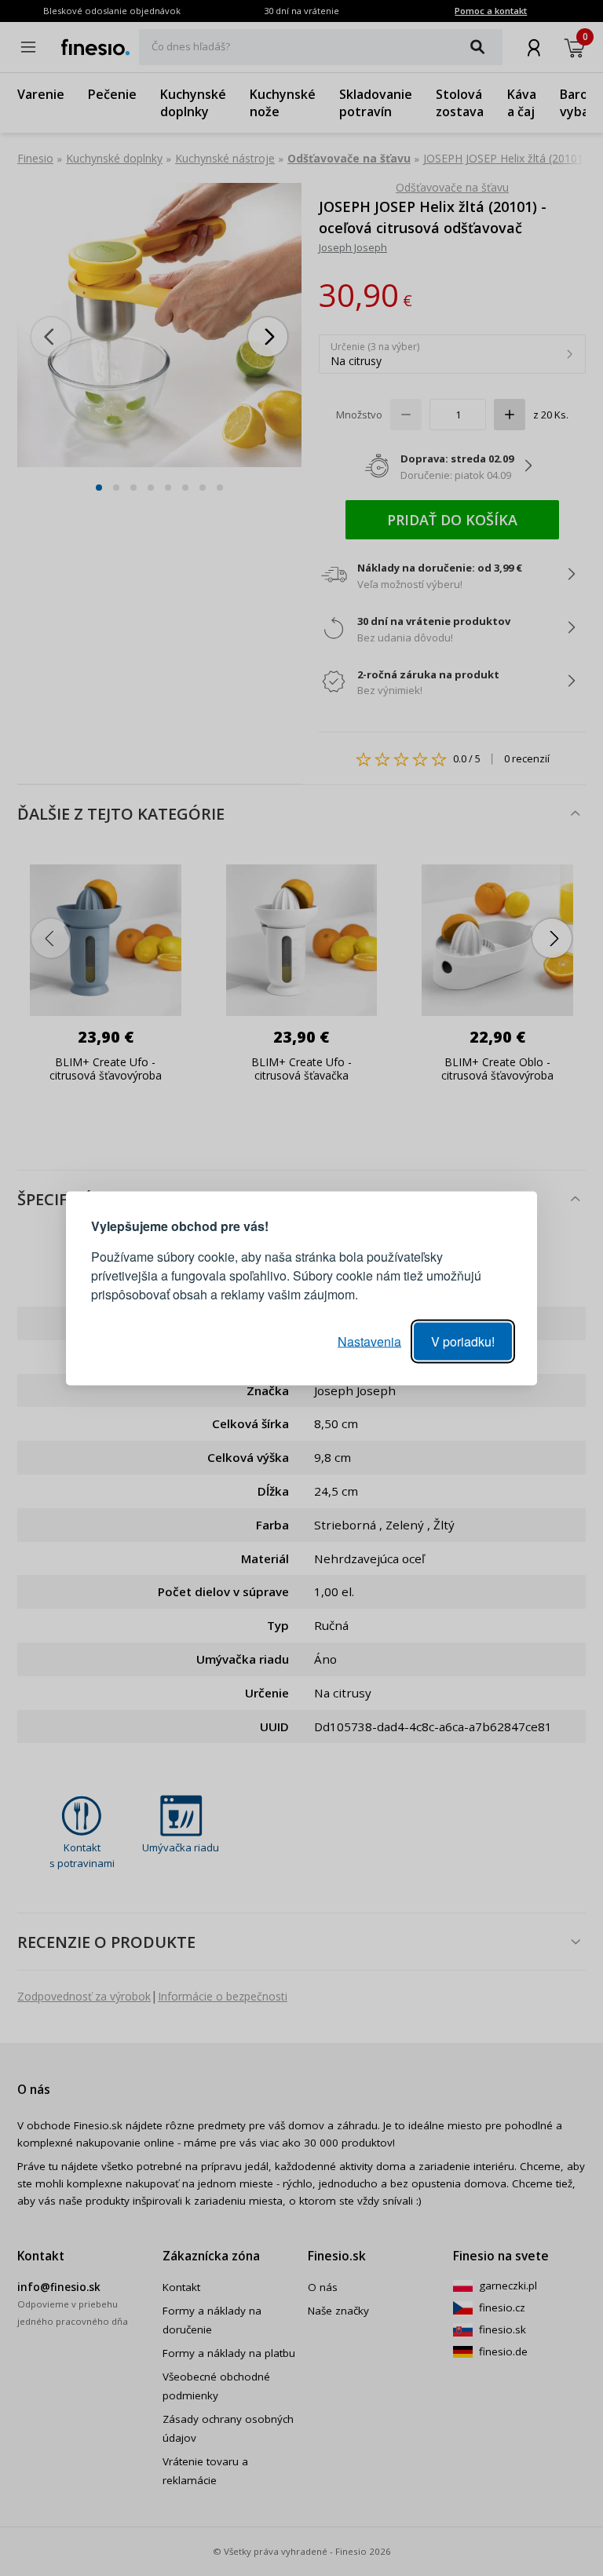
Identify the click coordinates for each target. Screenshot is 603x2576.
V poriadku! (463, 1341)
